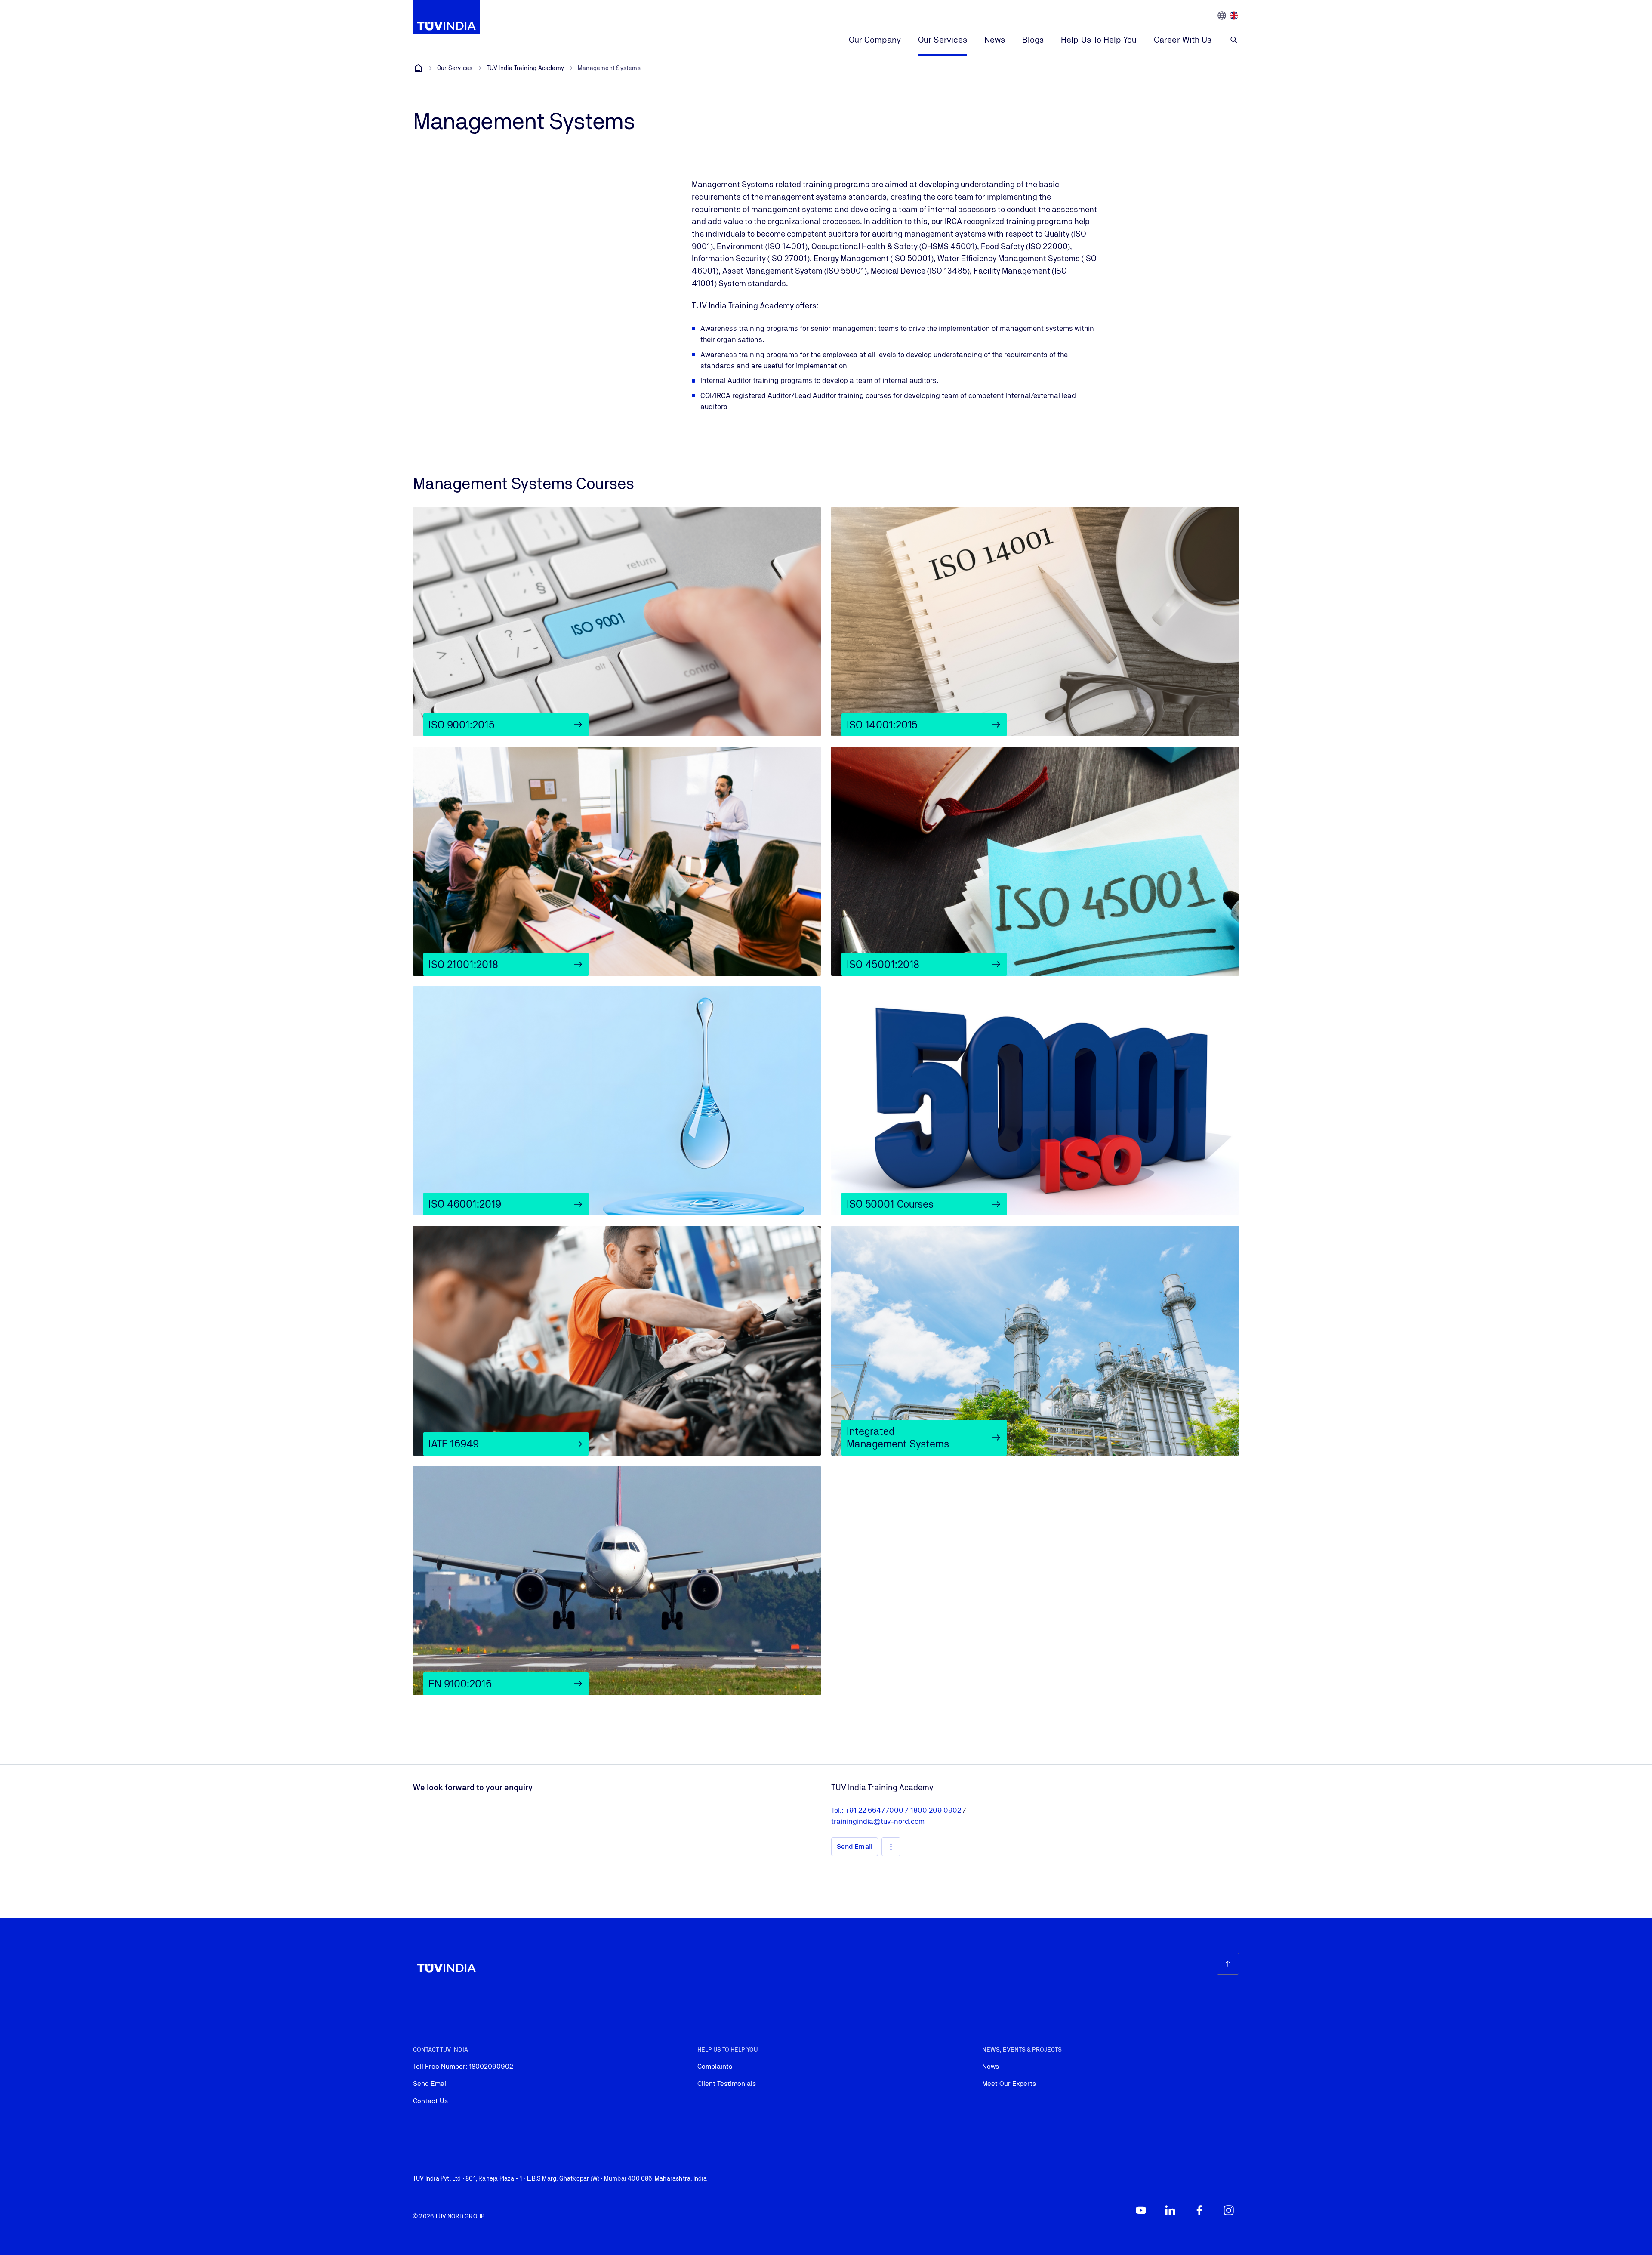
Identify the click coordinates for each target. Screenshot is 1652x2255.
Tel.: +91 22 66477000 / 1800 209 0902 (897, 1810)
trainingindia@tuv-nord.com (878, 1821)
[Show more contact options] (891, 1847)
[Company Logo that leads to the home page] (446, 17)
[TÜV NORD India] (418, 68)
